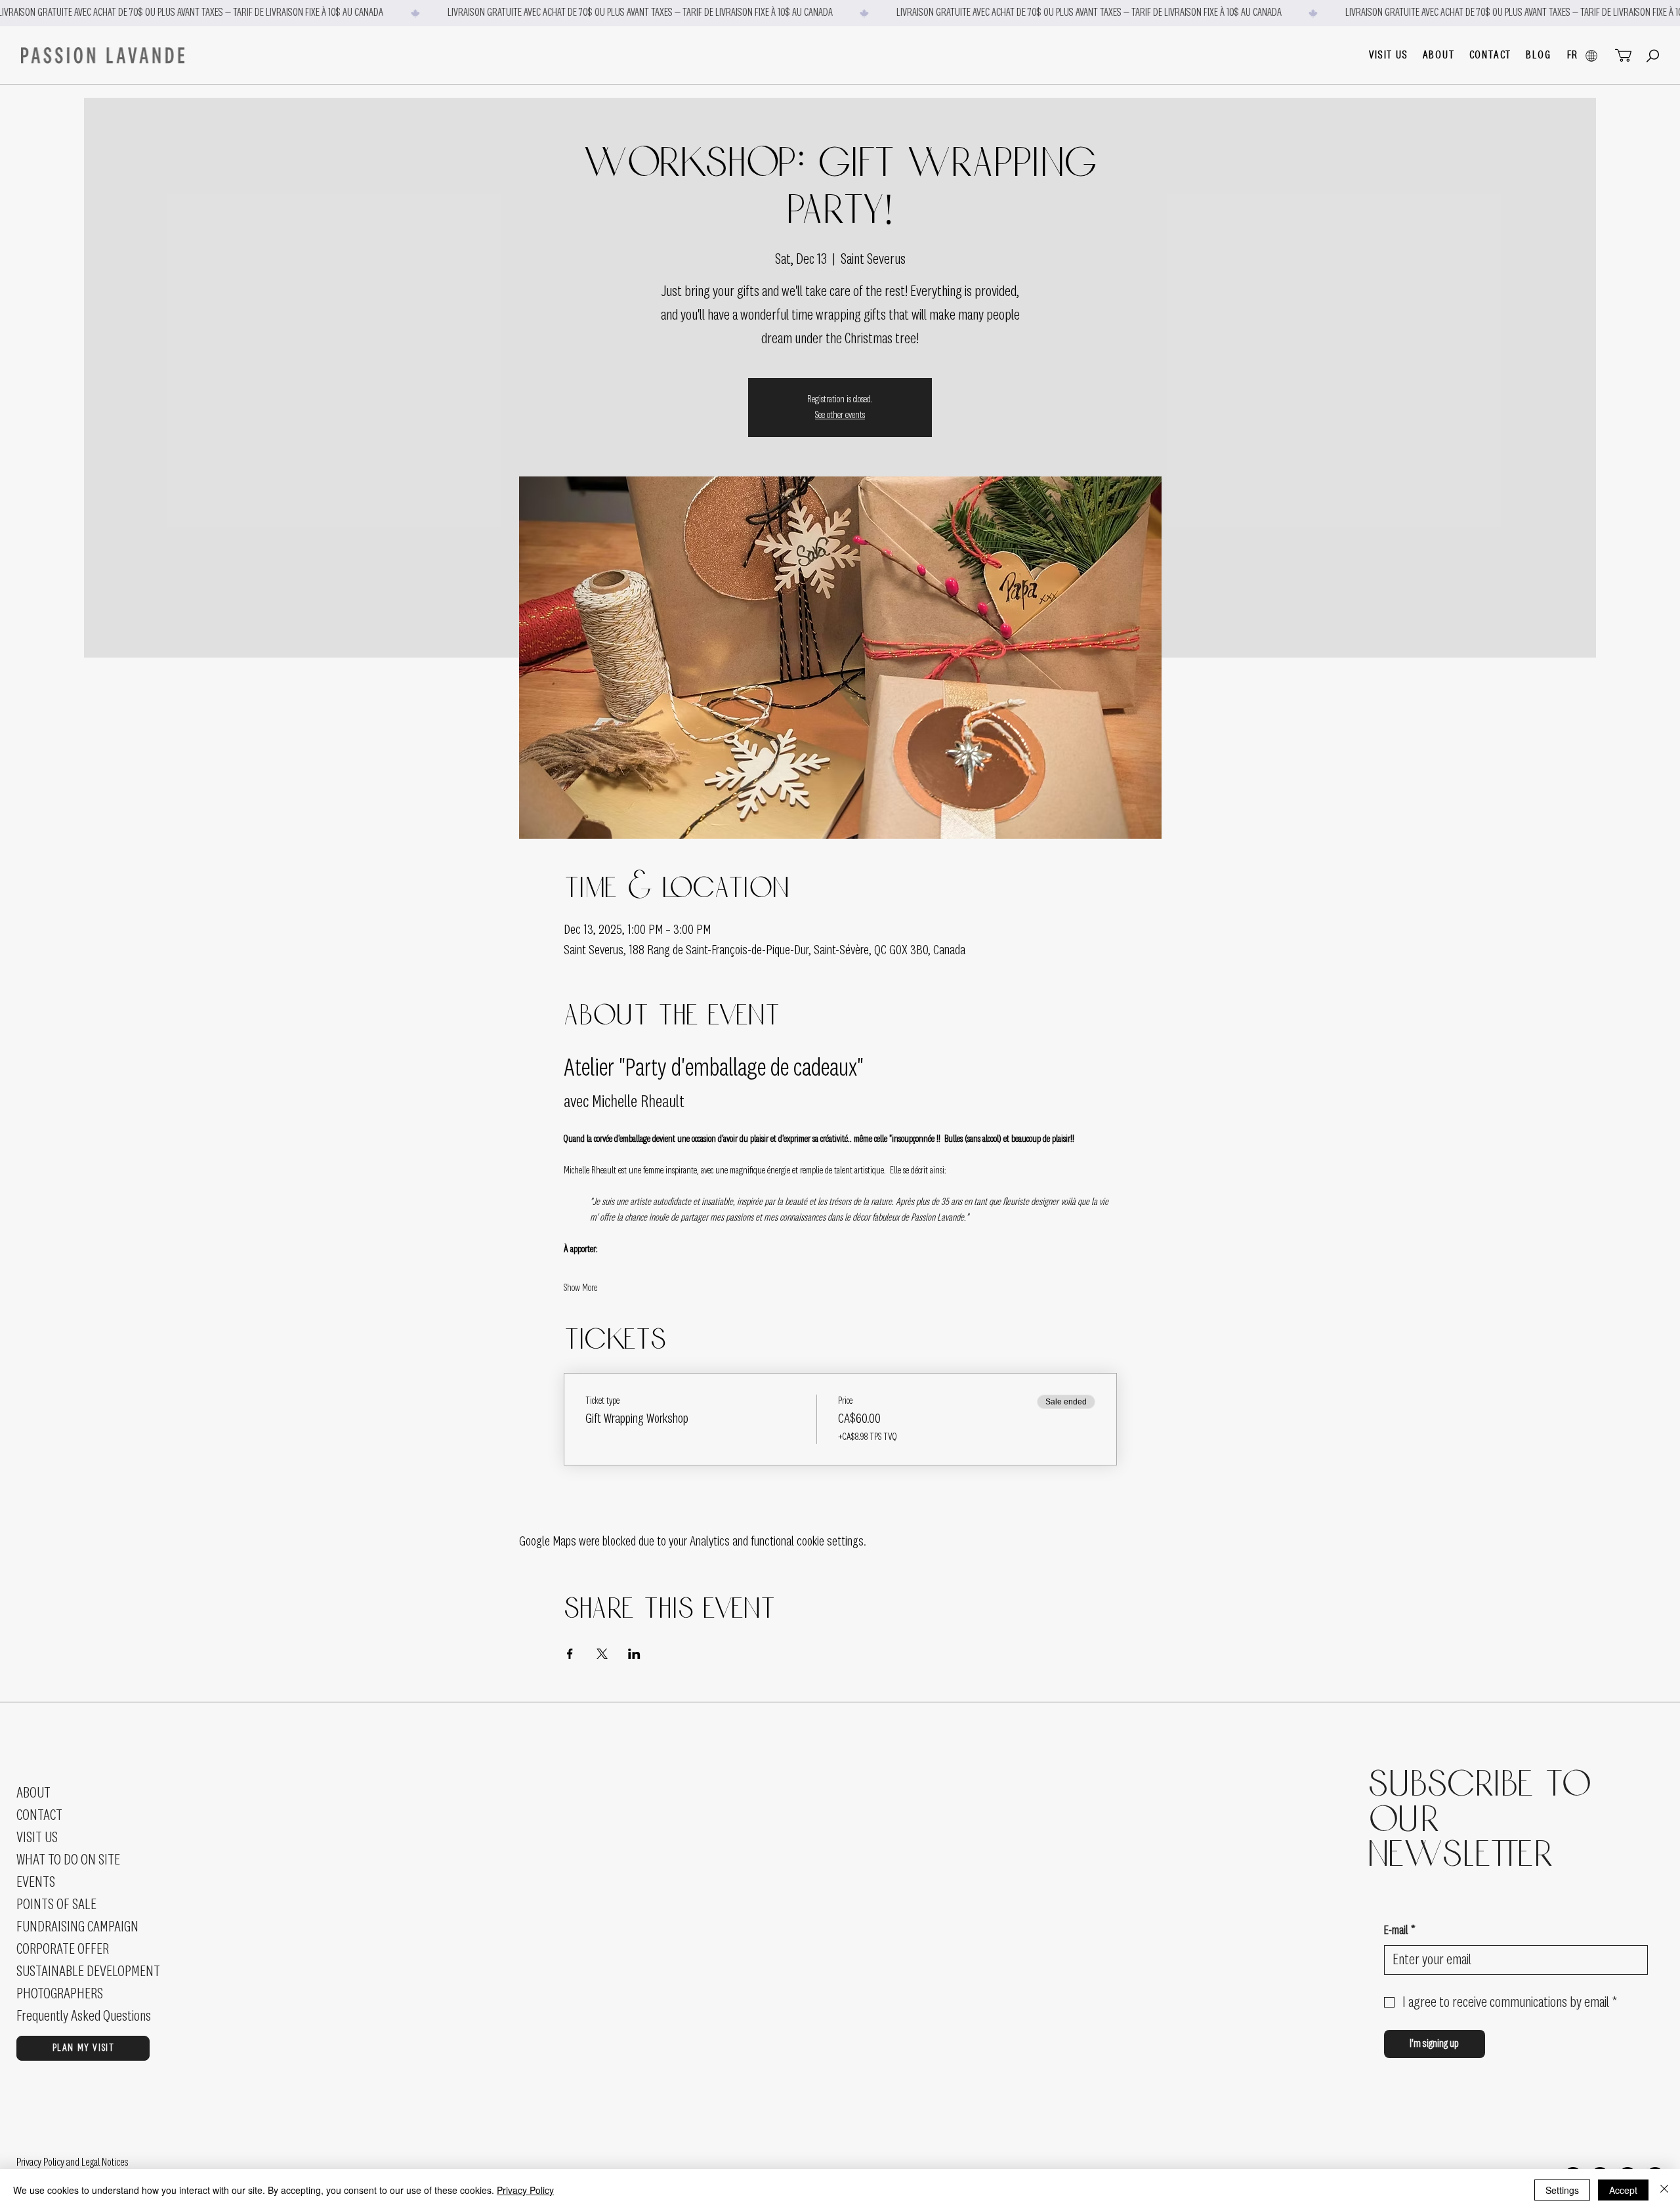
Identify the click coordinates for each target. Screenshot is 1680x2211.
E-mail (1400, 1931)
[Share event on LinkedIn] (634, 1654)
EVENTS (36, 1882)
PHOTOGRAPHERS (60, 1994)
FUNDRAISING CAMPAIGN (77, 1927)
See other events (840, 415)
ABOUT (33, 1793)
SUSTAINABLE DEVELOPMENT (88, 1971)
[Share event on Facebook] (570, 1654)
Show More (580, 1288)
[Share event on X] (602, 1654)
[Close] (1664, 2190)
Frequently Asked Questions (84, 2016)
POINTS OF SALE (56, 1905)
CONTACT (39, 1815)
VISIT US (37, 1838)
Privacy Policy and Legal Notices (73, 2162)
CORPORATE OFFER (63, 1949)
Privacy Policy (525, 2190)
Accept (1623, 2190)
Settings (1562, 2190)
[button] (1388, 55)
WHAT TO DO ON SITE (68, 1860)
